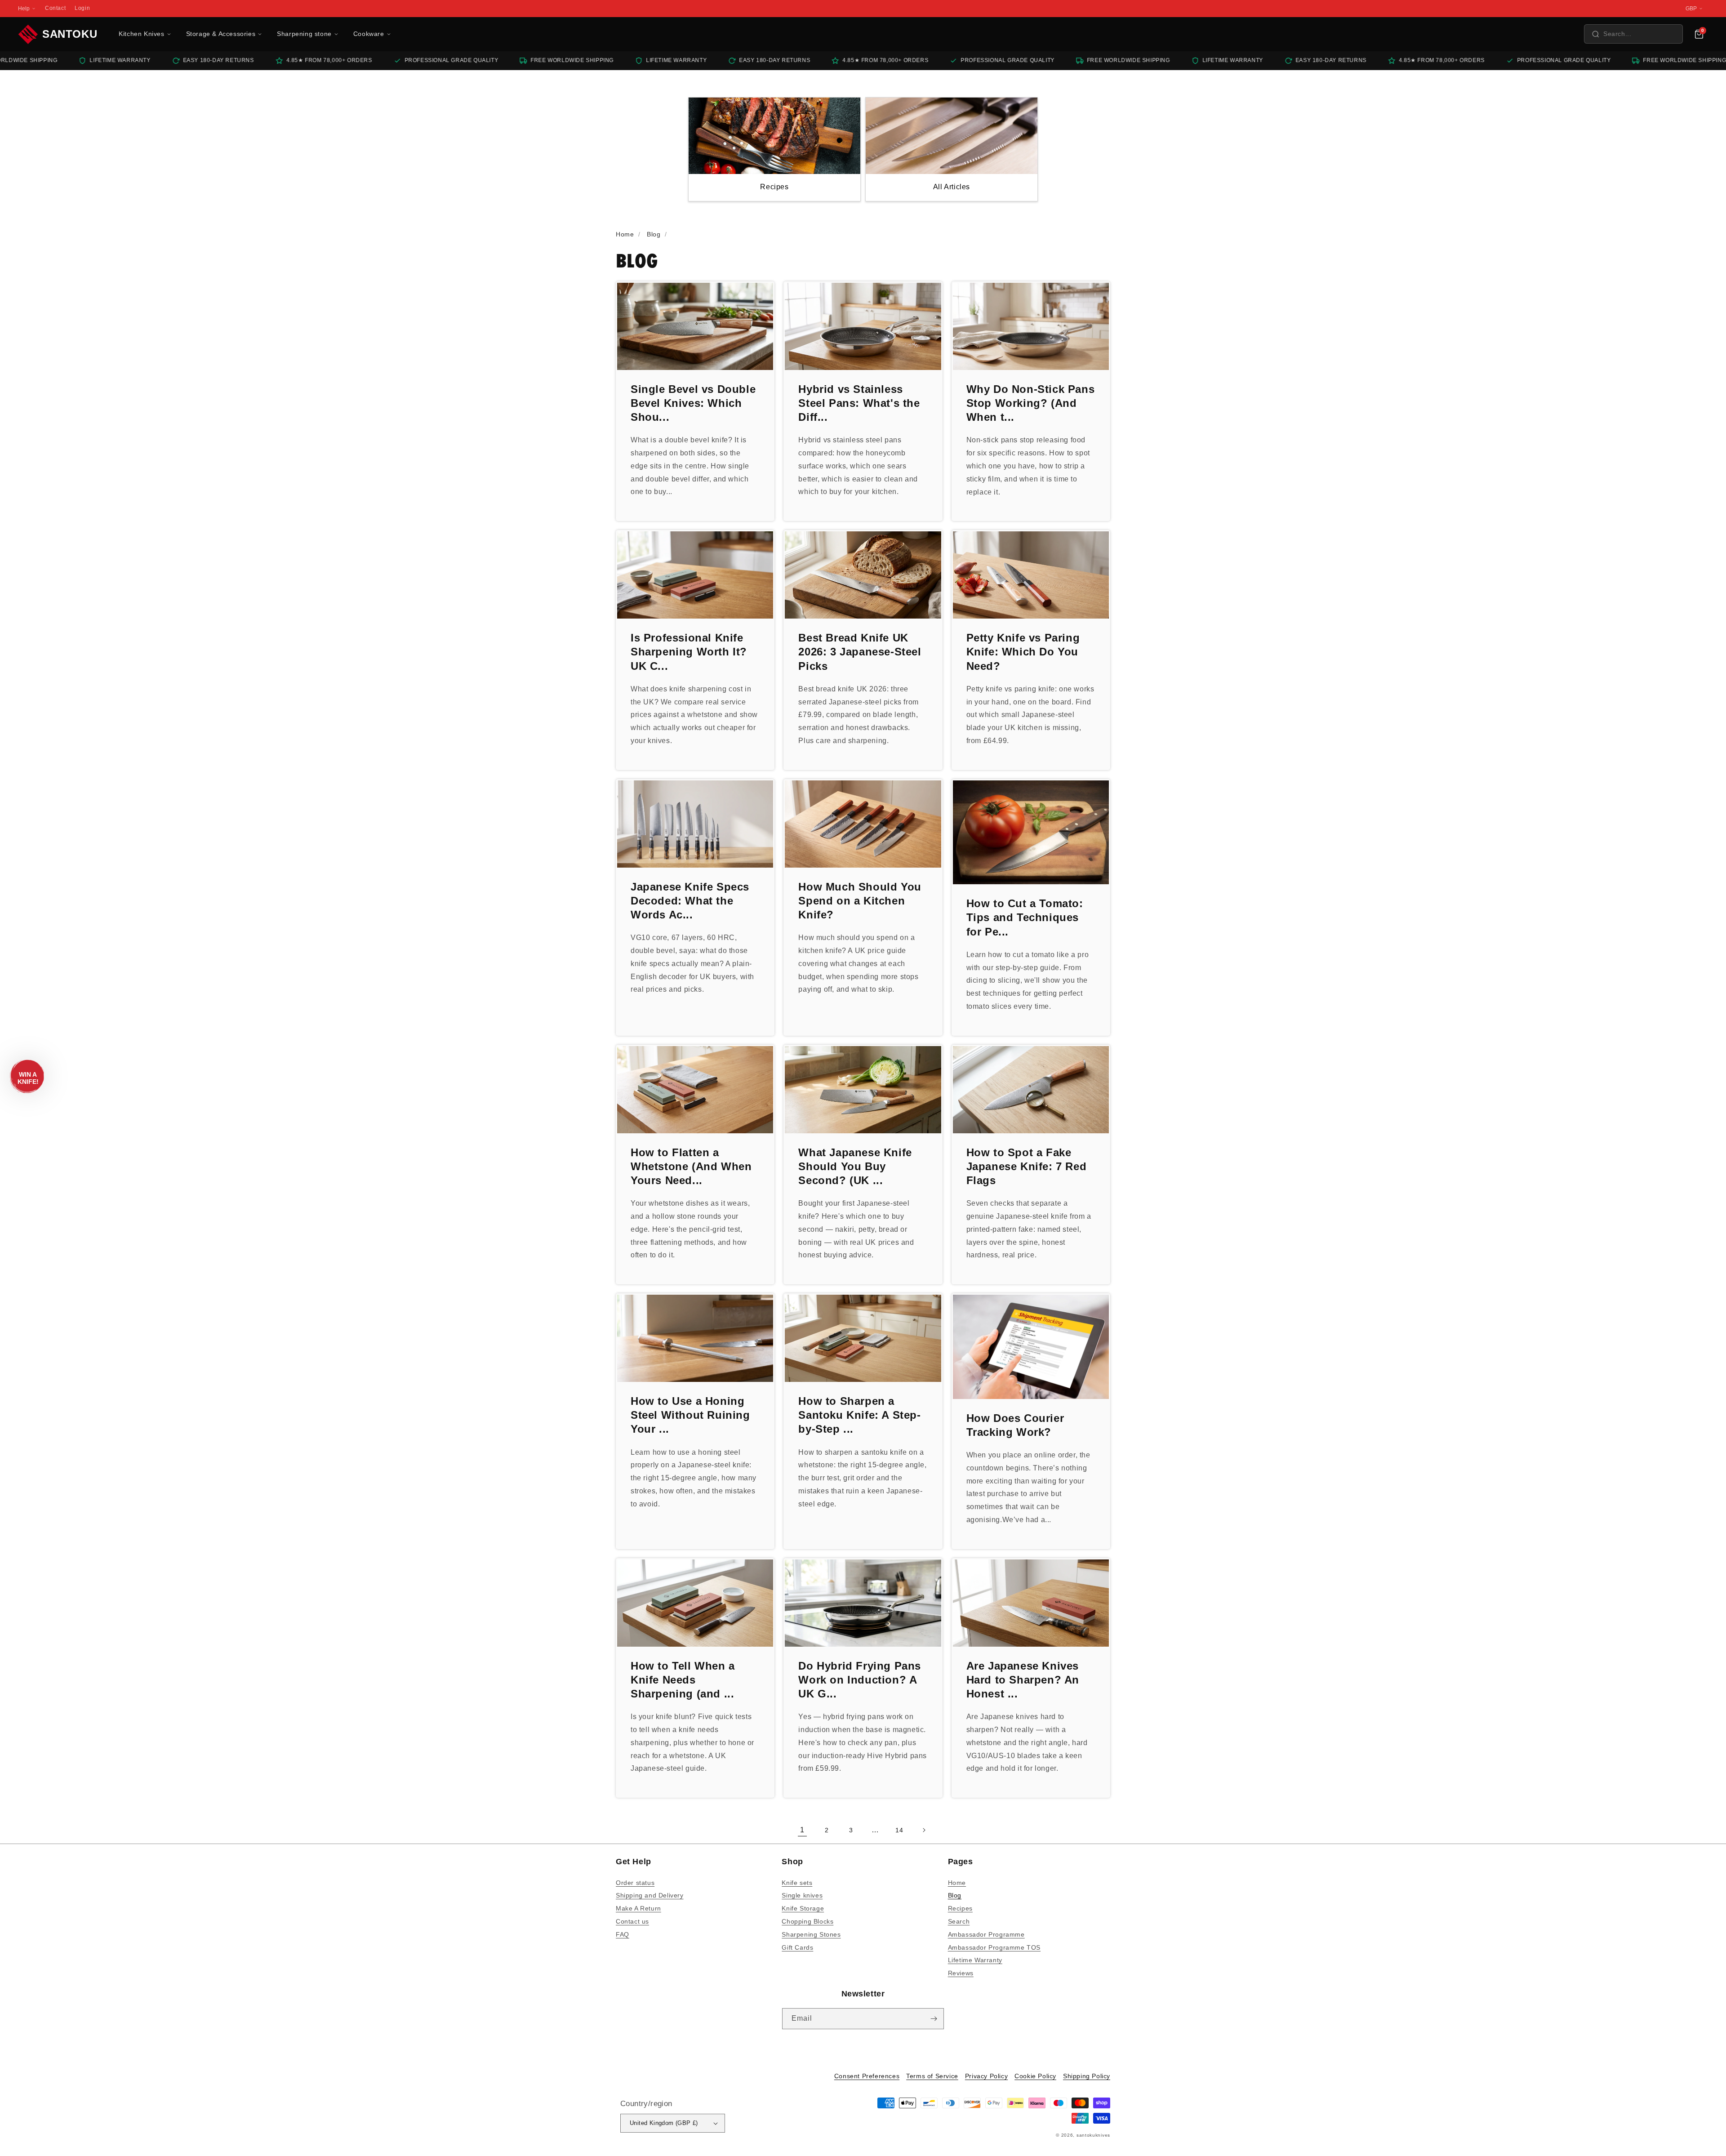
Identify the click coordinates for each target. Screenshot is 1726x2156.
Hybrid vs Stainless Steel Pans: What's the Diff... (859, 403)
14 (899, 1830)
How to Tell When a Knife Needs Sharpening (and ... (683, 1680)
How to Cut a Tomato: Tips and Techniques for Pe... (1025, 917)
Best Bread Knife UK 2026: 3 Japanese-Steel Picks (860, 652)
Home (957, 1883)
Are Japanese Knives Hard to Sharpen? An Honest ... (1023, 1680)
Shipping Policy (1087, 2076)
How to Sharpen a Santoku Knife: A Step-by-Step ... (859, 1415)
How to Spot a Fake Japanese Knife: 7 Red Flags (1027, 1166)
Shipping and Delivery (650, 1895)
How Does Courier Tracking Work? (1015, 1425)
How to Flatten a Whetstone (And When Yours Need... (691, 1166)
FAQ (623, 1934)
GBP (1691, 9)
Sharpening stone (304, 34)
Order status (635, 1883)
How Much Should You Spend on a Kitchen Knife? (860, 901)
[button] (1633, 34)
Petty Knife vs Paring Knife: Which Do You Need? (1023, 652)
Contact (55, 8)
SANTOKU (70, 34)
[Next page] (924, 1830)
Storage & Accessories (221, 34)
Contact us (632, 1921)
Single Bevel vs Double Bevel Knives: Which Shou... (693, 403)
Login (82, 8)
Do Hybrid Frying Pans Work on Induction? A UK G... (860, 1680)
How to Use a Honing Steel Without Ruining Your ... (690, 1415)
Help (24, 9)
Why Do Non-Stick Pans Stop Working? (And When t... (1031, 403)
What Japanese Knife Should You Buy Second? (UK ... (855, 1166)
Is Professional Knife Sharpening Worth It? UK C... (689, 652)
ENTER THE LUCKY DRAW (863, 2129)
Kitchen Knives (141, 34)
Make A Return (638, 1908)
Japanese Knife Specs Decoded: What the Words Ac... (690, 901)
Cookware (369, 34)
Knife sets (797, 1883)
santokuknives (1093, 2135)
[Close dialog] (1048, 1993)
